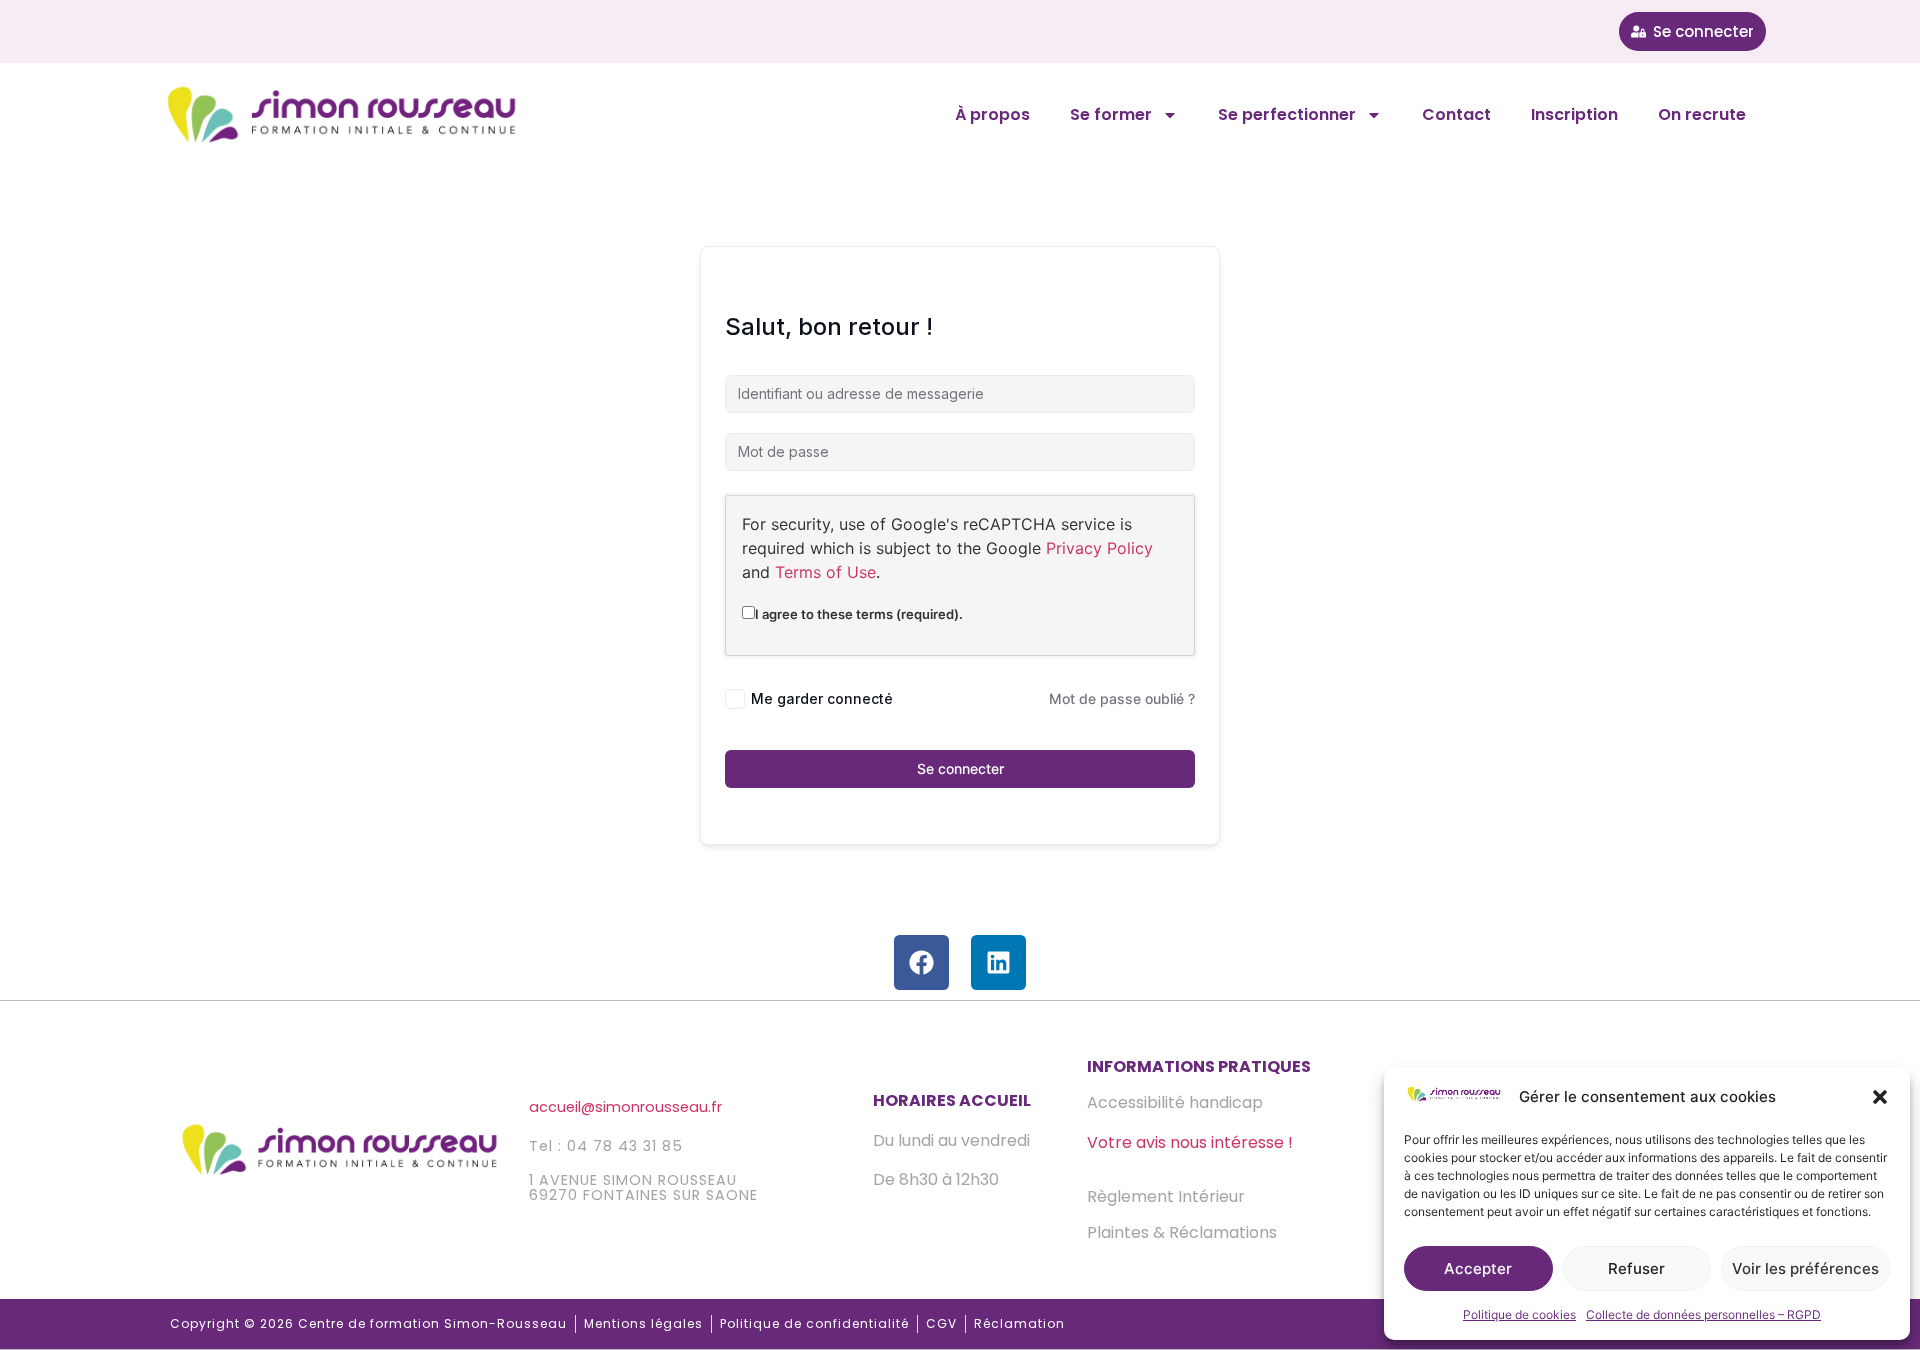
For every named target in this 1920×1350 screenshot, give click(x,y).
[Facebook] (921, 962)
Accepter (1478, 1268)
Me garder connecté (822, 698)
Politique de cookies (1519, 1314)
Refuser (1636, 1268)
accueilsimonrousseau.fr (625, 1107)
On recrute (1702, 114)
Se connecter (960, 768)
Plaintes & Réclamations (1182, 1232)
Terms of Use (825, 572)
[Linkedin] (998, 962)
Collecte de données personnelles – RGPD (1703, 1314)
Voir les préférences (1805, 1268)
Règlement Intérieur (1166, 1196)
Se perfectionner (1287, 114)
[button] (1880, 1097)
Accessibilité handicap (1175, 1102)
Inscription (1574, 114)
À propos (992, 114)
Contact (1456, 114)
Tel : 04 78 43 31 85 (606, 1146)
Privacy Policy (1099, 548)
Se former (1111, 114)
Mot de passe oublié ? (1122, 698)
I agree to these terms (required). (859, 613)
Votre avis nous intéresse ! (1190, 1142)
